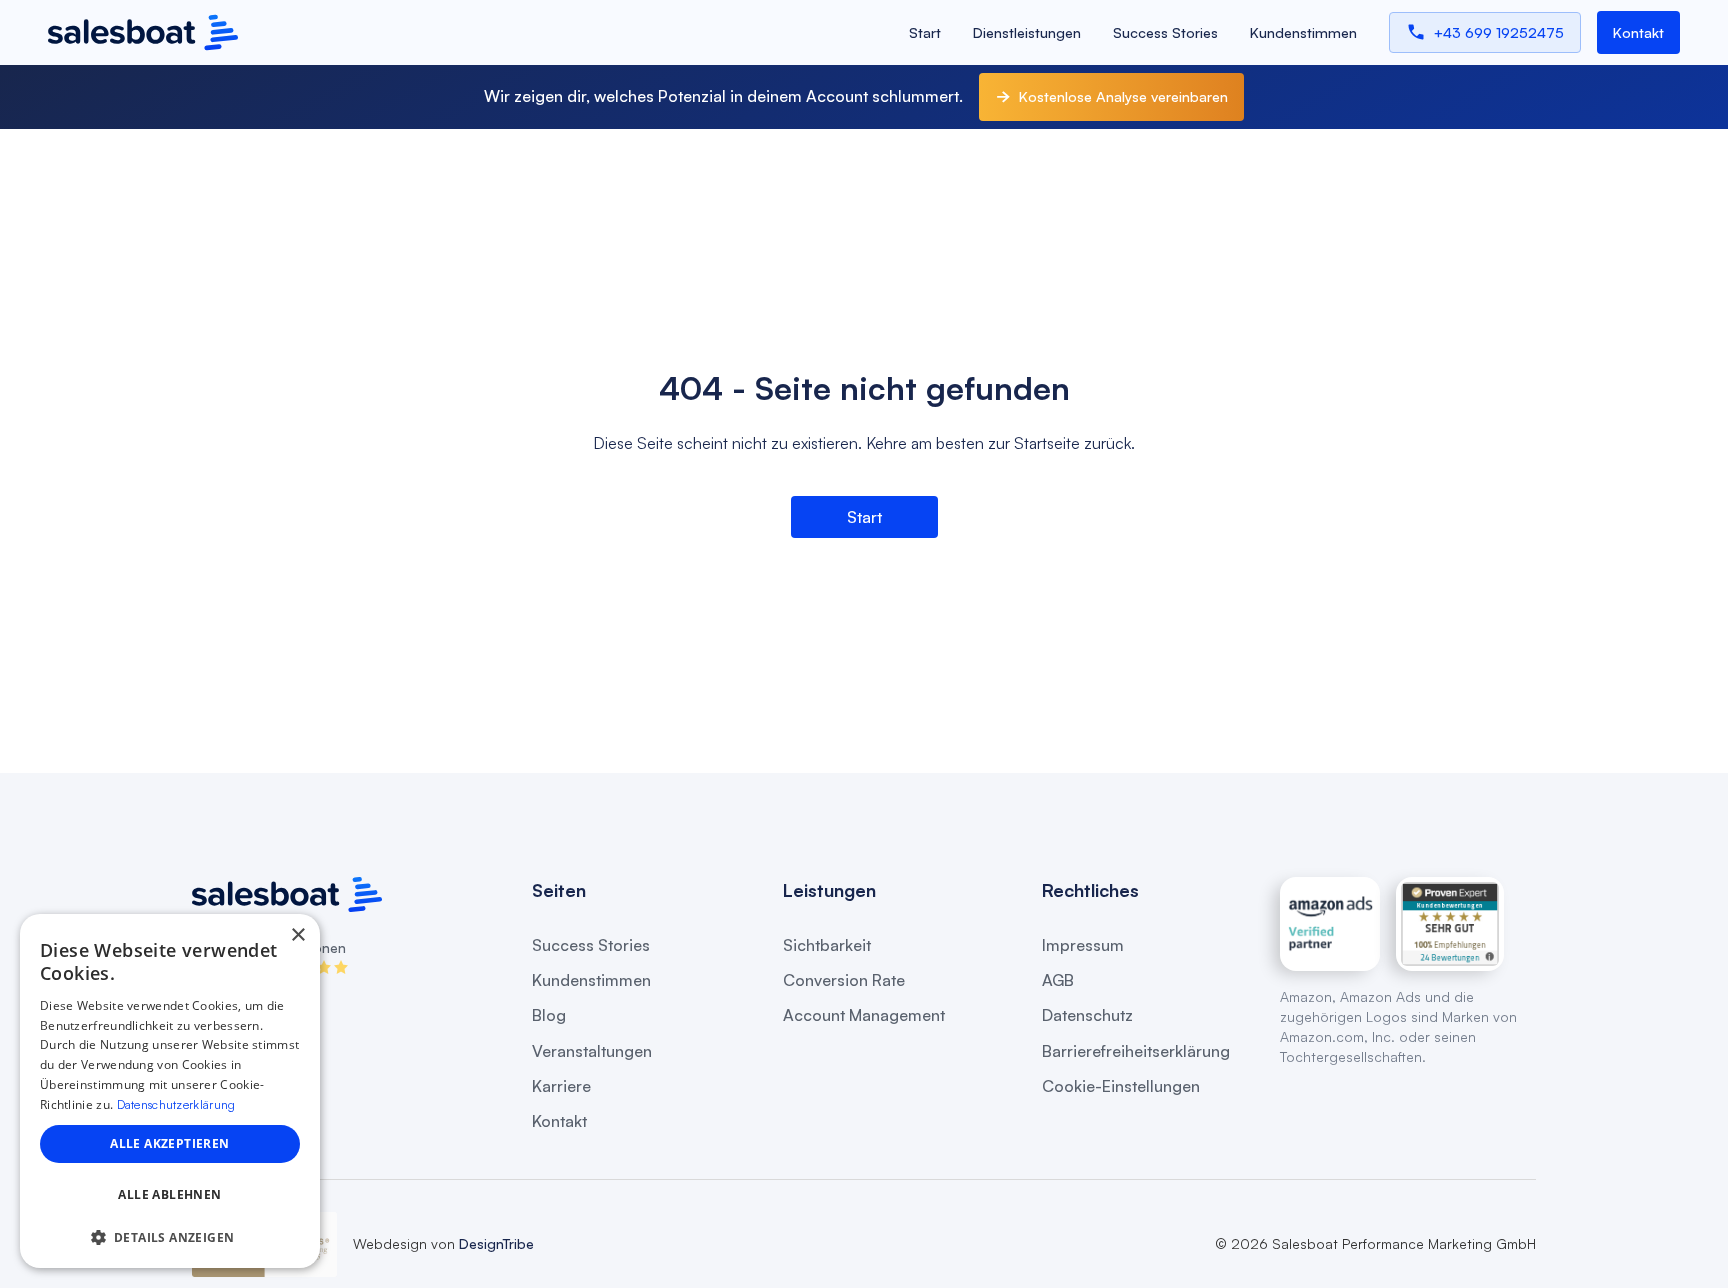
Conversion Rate (844, 980)
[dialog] (170, 1091)
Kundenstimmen (1303, 32)
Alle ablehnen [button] (169, 1194)
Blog (549, 1015)
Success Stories (1165, 32)
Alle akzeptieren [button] (169, 1143)
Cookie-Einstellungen (1121, 1086)
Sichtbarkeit (827, 945)
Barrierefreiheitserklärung (1136, 1051)
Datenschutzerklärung (176, 1104)
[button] (170, 1237)
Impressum (1083, 945)
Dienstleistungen (1027, 32)
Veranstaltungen (592, 1051)
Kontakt (559, 1121)
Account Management (864, 1015)
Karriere (561, 1086)
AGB (1058, 980)
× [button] (297, 935)
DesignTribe (494, 1243)
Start (925, 32)
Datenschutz (1087, 1015)
